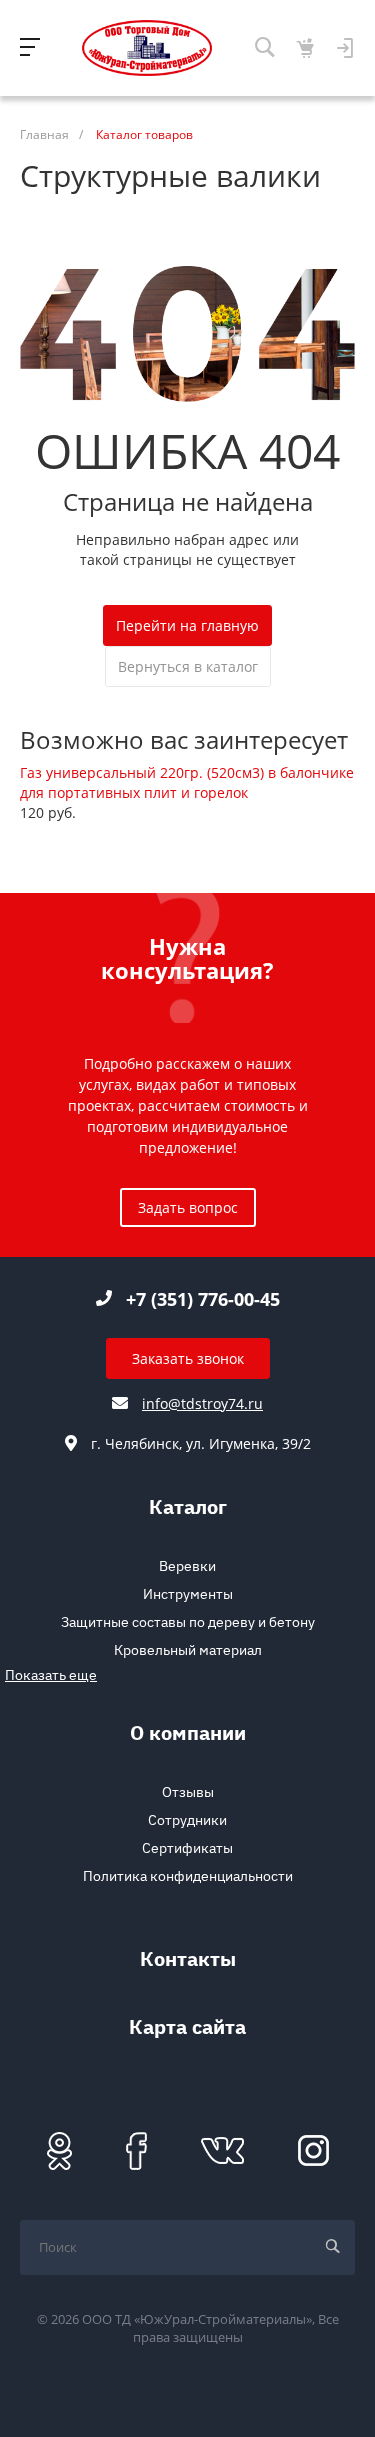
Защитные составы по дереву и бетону (188, 1622)
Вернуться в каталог (188, 666)
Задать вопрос (188, 1207)
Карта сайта (187, 2029)
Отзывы (188, 1792)
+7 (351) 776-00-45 (203, 1299)
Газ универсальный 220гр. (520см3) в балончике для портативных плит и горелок (187, 782)
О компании (188, 1735)
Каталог (188, 1509)
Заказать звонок (188, 1358)
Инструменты (188, 1594)
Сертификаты (187, 1848)
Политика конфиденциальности (188, 1876)
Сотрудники (187, 1820)
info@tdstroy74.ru (202, 1403)
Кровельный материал (188, 1650)
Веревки (187, 1566)
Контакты (188, 1961)
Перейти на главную (187, 625)
